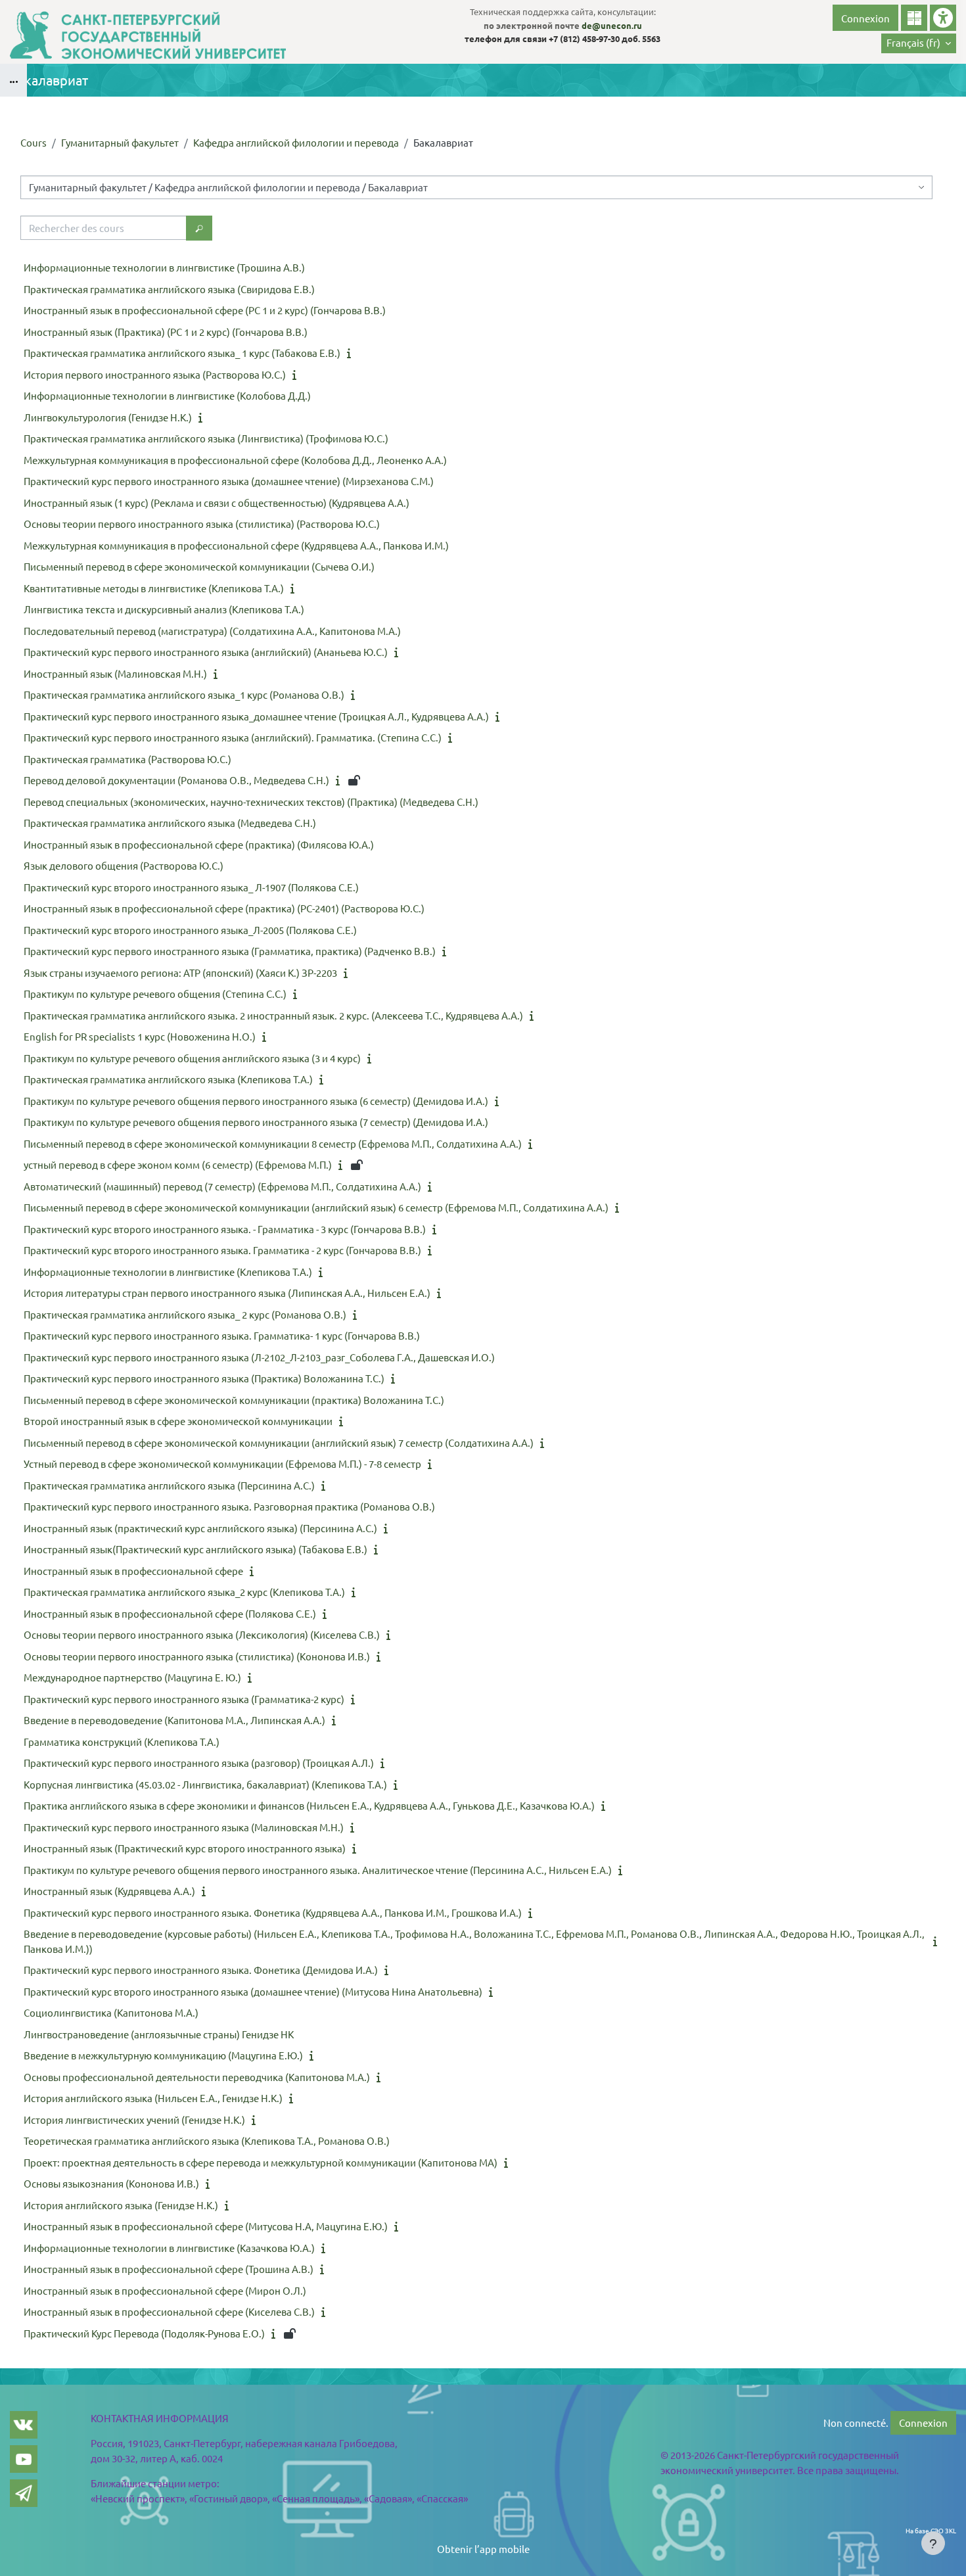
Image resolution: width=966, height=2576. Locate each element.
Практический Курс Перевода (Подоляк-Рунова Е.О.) (144, 2333)
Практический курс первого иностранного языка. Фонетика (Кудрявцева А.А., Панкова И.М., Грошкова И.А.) (273, 1912)
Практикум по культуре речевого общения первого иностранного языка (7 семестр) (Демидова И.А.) (256, 1122)
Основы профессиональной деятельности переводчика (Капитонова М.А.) (197, 2077)
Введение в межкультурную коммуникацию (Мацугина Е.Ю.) (163, 2055)
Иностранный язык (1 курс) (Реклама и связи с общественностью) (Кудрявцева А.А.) (217, 503)
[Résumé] (352, 353)
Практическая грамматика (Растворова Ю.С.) (127, 759)
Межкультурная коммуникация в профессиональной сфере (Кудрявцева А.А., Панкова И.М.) (236, 545)
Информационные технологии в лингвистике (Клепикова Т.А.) (168, 1272)
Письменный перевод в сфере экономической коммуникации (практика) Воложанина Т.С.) (234, 1400)
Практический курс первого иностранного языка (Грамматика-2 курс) (184, 1699)
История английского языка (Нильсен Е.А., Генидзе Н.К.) (153, 2098)
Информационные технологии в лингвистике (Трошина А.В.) (164, 267)
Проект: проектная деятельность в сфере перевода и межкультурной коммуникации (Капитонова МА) (261, 2162)
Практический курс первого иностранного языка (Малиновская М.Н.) (184, 1827)
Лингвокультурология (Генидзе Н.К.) (108, 417)
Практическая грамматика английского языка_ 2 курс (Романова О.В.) (185, 1314)
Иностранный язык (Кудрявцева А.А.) (109, 1891)
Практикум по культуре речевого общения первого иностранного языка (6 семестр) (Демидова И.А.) (256, 1101)
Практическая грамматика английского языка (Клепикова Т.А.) (168, 1079)
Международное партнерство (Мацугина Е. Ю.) (132, 1677)
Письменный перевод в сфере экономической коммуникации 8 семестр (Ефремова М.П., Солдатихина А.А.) (273, 1143)
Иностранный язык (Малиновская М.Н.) (115, 673)
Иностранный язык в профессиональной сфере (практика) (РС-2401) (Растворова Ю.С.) (224, 908)
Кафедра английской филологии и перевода (296, 142)
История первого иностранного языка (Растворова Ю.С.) (155, 374)
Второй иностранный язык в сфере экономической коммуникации (178, 1421)
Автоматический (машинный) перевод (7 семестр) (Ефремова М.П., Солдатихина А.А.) (222, 1186)
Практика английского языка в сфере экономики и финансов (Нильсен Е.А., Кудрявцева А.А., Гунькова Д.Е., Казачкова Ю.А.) (309, 1805)
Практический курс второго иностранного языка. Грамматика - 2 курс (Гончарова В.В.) (222, 1250)
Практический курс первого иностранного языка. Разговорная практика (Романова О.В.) (229, 1506)
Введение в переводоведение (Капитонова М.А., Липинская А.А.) (174, 1720)
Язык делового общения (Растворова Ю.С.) (124, 865)
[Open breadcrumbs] (13, 80)
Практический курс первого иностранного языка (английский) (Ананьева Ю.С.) (206, 652)
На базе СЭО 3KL (931, 2530)
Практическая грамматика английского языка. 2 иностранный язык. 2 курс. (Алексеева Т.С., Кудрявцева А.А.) (273, 1015)
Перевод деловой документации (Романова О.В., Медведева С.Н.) (176, 780)
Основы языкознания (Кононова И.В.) (111, 2183)
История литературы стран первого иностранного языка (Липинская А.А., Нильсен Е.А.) (227, 1293)
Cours (34, 142)
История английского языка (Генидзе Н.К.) (121, 2205)
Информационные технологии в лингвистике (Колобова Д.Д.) (167, 395)
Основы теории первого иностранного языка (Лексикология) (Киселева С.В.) (202, 1634)
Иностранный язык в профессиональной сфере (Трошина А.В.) (169, 2269)
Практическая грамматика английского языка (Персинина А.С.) (169, 1485)
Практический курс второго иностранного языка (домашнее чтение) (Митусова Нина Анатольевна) (253, 1991)
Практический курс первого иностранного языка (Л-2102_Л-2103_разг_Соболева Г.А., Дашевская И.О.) (259, 1357)
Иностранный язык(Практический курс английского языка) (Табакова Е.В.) (195, 1549)
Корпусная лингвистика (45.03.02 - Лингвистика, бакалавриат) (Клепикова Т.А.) (205, 1784)
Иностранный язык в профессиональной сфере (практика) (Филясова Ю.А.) (199, 844)
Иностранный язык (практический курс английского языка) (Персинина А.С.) (200, 1528)
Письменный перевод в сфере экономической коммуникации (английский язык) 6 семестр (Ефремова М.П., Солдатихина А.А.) (316, 1207)
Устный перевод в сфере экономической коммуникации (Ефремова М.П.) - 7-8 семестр (222, 1464)
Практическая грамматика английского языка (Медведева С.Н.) (170, 823)
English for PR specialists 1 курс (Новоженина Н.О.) (140, 1036)
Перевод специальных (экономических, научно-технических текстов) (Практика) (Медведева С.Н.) (251, 802)
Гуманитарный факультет (120, 142)
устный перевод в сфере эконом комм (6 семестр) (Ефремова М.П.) (178, 1164)
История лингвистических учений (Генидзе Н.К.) (134, 2119)
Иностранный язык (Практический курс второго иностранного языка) (185, 1848)
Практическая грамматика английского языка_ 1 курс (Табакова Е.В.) (182, 353)
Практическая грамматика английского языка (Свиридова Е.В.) (169, 289)
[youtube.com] (24, 2459)
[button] (919, 43)
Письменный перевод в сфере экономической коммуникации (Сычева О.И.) (199, 566)
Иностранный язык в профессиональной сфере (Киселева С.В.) (169, 2311)
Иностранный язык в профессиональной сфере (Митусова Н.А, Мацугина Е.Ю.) (206, 2226)
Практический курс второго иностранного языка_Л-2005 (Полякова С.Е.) (190, 930)
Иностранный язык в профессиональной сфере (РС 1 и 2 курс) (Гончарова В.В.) (205, 310)
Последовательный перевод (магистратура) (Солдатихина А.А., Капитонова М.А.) (212, 631)
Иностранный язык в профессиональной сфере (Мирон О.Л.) (165, 2290)
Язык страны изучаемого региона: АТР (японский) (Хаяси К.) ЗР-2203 (180, 972)
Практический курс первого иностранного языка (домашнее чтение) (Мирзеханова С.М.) (229, 481)
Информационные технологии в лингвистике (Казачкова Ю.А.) (169, 2248)
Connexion (865, 18)
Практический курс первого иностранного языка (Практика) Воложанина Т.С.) (204, 1378)
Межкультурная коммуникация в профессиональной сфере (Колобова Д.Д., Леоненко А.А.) (235, 460)
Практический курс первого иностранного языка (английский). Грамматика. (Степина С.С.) (233, 737)
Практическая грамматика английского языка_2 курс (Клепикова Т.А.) (184, 1592)
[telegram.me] (24, 2493)
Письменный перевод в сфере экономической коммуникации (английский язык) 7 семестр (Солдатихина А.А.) (279, 1442)
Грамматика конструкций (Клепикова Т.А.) (122, 1742)
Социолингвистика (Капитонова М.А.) (111, 2012)
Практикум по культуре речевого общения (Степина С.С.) (155, 994)
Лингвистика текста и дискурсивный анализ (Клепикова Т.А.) (164, 609)
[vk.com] (24, 2425)
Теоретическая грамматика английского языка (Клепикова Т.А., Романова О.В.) (207, 2141)
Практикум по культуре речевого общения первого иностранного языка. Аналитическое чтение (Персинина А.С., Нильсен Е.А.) (318, 1870)
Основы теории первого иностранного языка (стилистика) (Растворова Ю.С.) (202, 524)
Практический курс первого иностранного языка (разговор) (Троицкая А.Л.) (199, 1763)
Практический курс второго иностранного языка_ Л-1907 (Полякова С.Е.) (191, 887)
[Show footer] (933, 2543)
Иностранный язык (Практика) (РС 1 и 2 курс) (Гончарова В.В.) (166, 332)
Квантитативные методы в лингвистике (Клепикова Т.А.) (154, 588)
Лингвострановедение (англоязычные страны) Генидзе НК (159, 2034)
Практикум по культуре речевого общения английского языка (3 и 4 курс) (192, 1058)
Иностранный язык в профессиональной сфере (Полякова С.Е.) (170, 1613)
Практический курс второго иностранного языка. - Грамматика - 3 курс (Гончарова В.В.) (225, 1229)
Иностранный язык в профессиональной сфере (133, 1571)
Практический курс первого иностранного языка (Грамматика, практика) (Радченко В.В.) (230, 951)
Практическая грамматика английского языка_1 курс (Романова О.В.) (184, 694)
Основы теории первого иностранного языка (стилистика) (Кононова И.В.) (197, 1656)
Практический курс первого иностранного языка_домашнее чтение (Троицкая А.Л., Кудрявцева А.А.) (256, 716)
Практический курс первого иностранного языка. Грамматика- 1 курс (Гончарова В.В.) (222, 1335)
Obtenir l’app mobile (483, 2549)
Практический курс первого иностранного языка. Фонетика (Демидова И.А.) (201, 1970)
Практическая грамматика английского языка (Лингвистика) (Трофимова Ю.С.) (206, 438)
